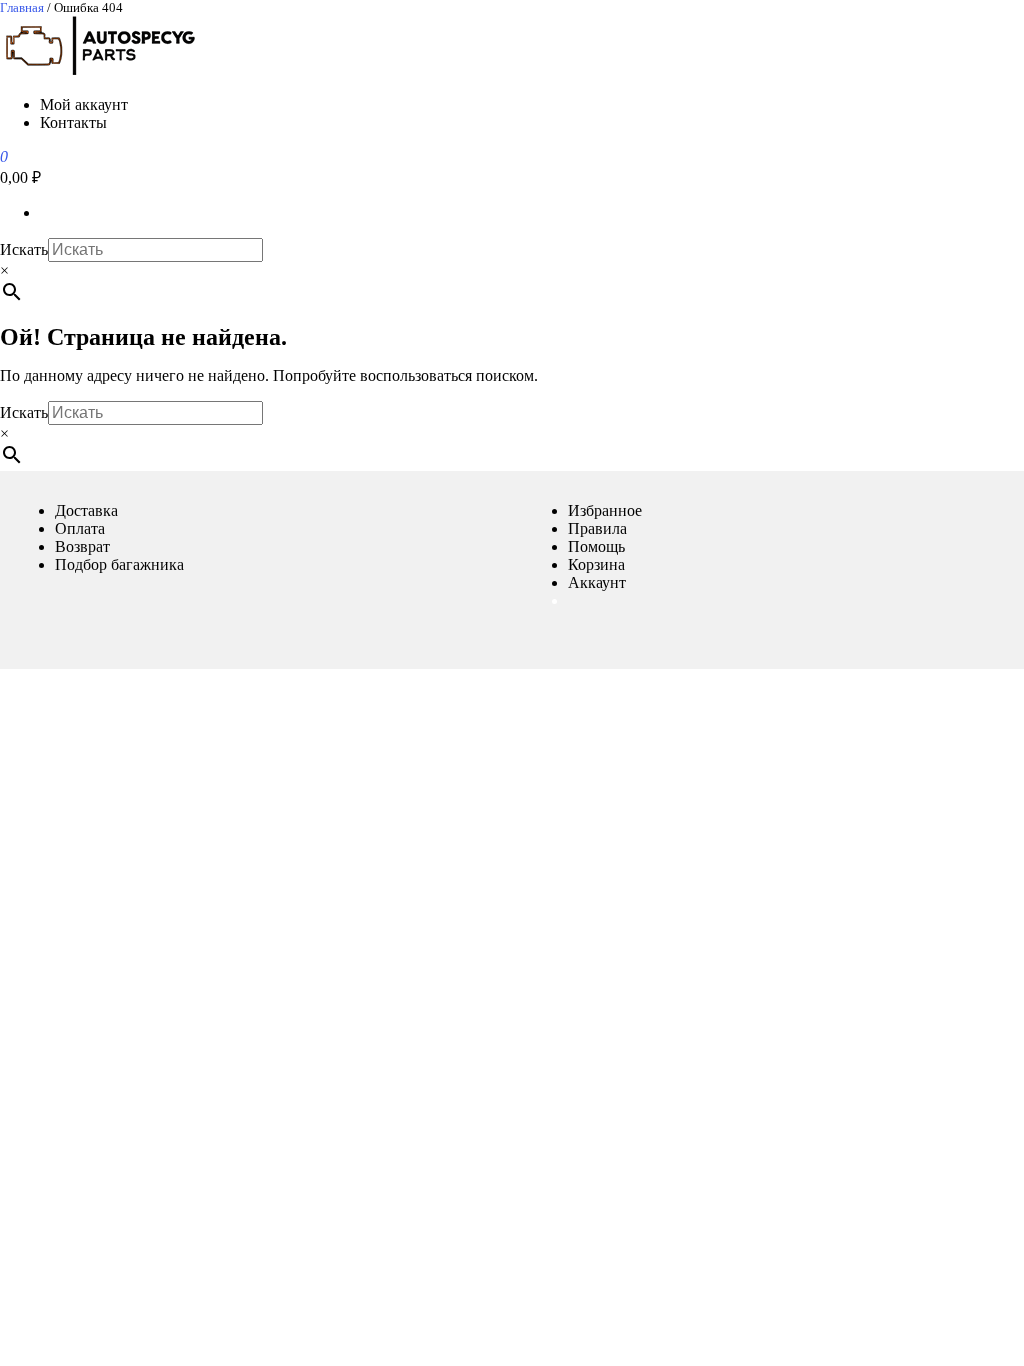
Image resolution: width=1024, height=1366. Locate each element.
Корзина (596, 564)
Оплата (80, 528)
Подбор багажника (119, 564)
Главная (22, 7)
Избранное (605, 510)
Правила (597, 528)
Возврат (82, 546)
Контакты (73, 122)
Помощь (596, 546)
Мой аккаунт (84, 104)
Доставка (86, 510)
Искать (24, 249)
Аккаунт (597, 582)
